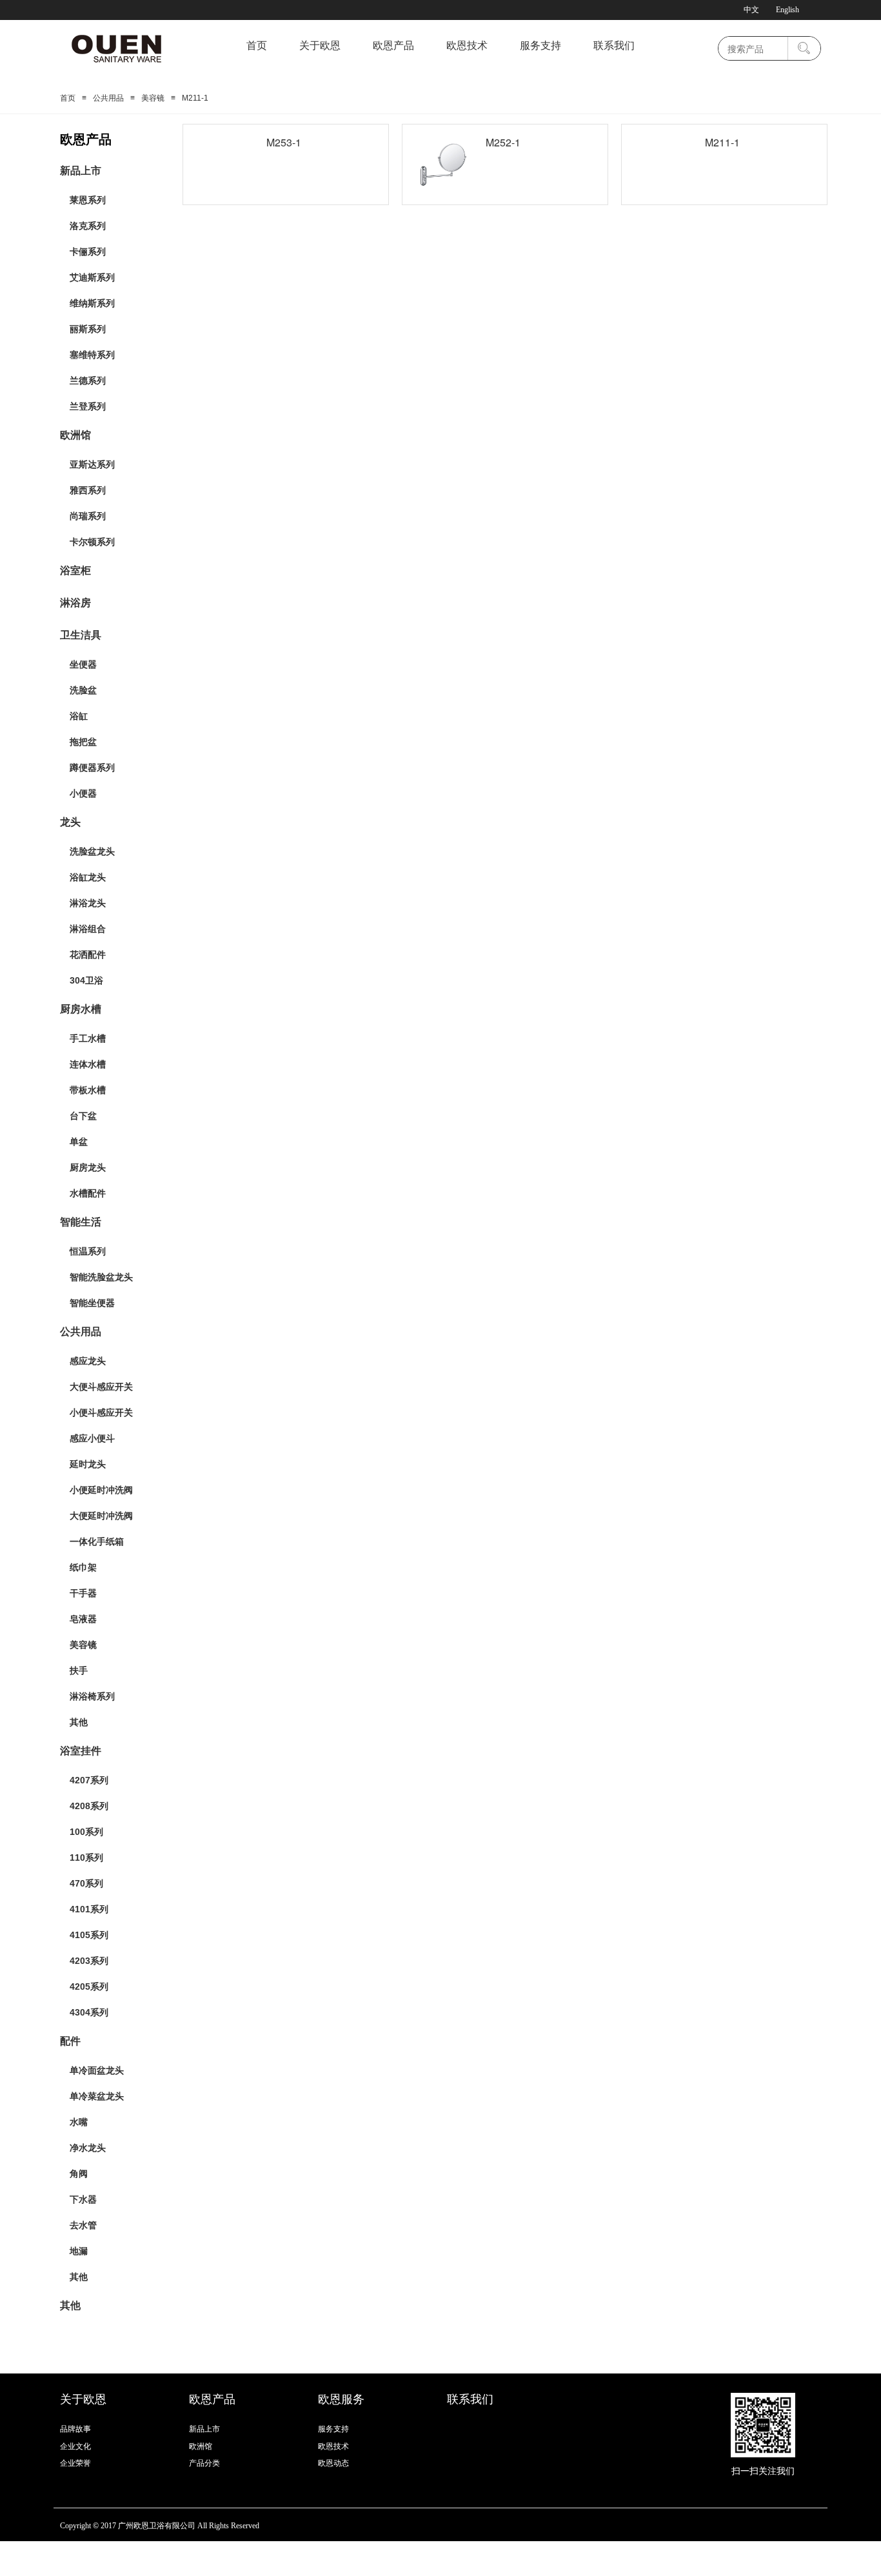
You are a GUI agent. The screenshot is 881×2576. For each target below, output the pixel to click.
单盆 (79, 1142)
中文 (751, 10)
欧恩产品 (393, 45)
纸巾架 (83, 1567)
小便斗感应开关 (101, 1412)
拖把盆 (83, 742)
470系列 (86, 1883)
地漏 (79, 2251)
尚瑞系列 (88, 516)
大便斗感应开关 (101, 1387)
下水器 (83, 2199)
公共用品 (108, 98)
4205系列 (89, 1986)
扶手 (79, 1670)
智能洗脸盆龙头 (101, 1277)
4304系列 (89, 2012)
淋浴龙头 (88, 903)
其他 (79, 1722)
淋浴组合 (88, 929)
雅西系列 (88, 490)
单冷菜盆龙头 (97, 2096)
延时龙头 (88, 1464)
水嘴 (79, 2122)
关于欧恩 (320, 45)
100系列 (86, 1832)
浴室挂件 (81, 1751)
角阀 (79, 2174)
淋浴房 (75, 603)
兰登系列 (88, 406)
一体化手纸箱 (97, 1541)
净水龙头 (88, 2148)
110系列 (86, 1858)
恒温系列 (88, 1251)
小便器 (83, 793)
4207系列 (89, 1780)
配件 (70, 2041)
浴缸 (79, 716)
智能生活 (81, 1222)
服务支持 (540, 45)
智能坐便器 (92, 1303)
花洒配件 (88, 955)
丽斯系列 (88, 329)
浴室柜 (75, 570)
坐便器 (83, 664)
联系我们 (614, 45)
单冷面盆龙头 (97, 2070)
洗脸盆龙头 (92, 851)
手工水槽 (88, 1038)
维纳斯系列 (92, 303)
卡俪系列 (88, 252)
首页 (257, 45)
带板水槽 (88, 1090)
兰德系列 (88, 381)
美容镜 (153, 98)
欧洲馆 (75, 435)
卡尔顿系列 (92, 542)
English (787, 10)
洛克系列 (88, 226)
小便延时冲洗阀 (101, 1490)
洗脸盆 (83, 690)
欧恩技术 (467, 45)
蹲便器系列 (92, 768)
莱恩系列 (88, 200)
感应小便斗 (92, 1438)
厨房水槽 (81, 1009)
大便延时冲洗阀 (101, 1516)
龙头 (70, 822)
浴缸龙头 (88, 877)
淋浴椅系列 (92, 1696)
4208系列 (89, 1806)
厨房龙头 (88, 1167)
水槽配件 (88, 1193)
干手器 (83, 1593)
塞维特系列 (92, 355)
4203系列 (89, 1961)
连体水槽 (88, 1064)
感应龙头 (88, 1361)
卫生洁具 (81, 635)
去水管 (83, 2225)
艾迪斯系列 (92, 277)
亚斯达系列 (92, 464)
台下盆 (83, 1116)
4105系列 (89, 1935)
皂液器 (83, 1619)
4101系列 (89, 1909)
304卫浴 (86, 980)
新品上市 (81, 171)
